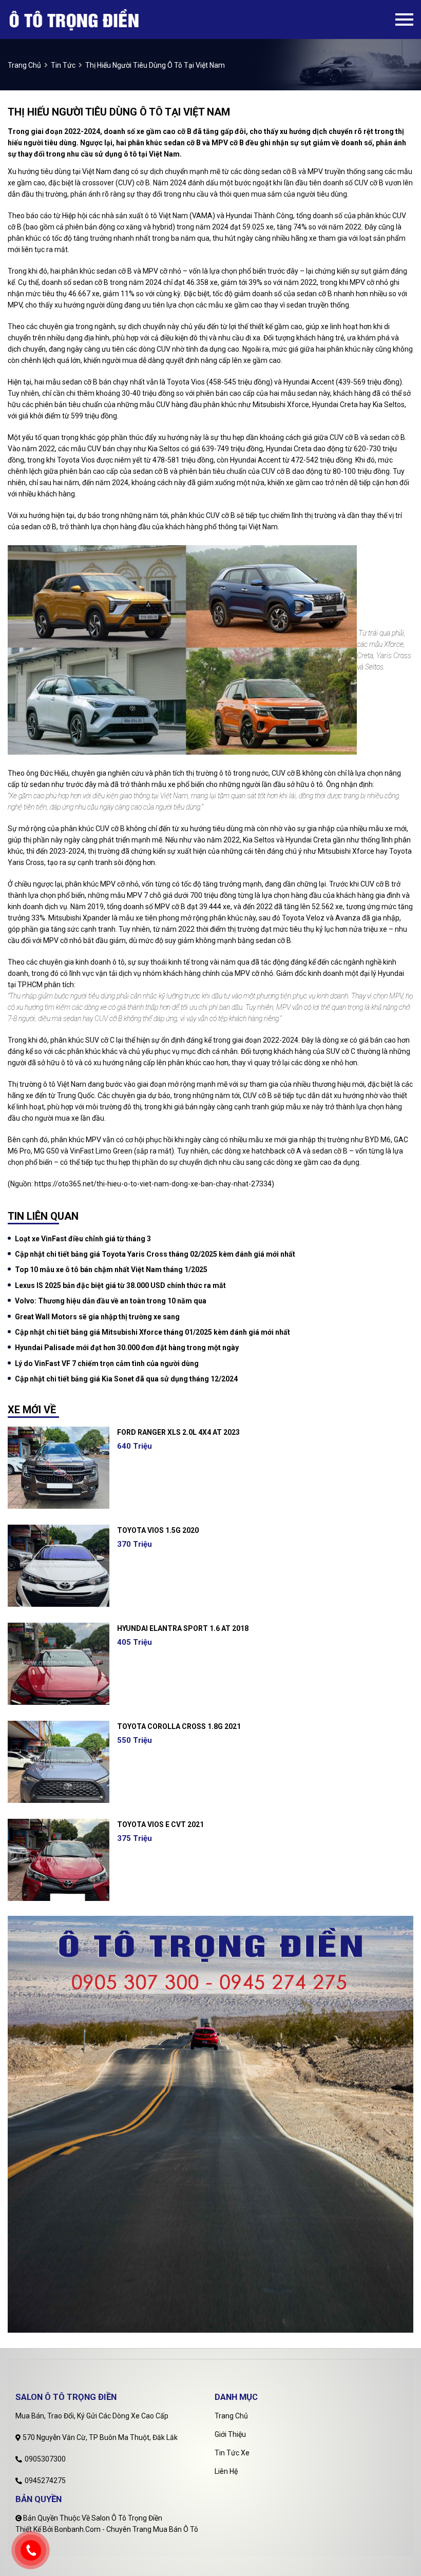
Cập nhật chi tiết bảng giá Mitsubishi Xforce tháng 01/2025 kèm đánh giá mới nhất (152, 1332)
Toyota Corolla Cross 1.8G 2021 (179, 1726)
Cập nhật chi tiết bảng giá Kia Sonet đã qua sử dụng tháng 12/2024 (126, 1379)
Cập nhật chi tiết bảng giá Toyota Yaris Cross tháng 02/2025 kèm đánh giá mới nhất (155, 1254)
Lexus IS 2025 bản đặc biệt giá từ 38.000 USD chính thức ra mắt (120, 1285)
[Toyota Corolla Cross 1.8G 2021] (59, 1762)
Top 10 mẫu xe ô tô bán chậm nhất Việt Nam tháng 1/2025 (111, 1270)
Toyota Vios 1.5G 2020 (158, 1530)
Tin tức (63, 65)
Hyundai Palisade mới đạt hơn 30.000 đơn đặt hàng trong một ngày (127, 1348)
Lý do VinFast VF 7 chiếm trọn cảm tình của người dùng (107, 1363)
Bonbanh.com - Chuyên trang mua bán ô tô (126, 2529)
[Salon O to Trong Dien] (91, 20)
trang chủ (24, 65)
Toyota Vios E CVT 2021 (160, 1824)
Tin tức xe (232, 2453)
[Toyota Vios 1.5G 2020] (59, 1566)
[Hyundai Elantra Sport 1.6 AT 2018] (59, 1664)
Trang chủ (231, 2416)
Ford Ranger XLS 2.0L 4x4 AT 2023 (178, 1432)
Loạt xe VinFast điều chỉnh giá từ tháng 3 (83, 1239)
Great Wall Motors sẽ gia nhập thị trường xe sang (97, 1317)
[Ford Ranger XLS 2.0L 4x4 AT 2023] (59, 1468)
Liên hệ (226, 2471)
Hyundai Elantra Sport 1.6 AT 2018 (183, 1628)
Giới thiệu (230, 2434)
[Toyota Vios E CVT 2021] (59, 1860)
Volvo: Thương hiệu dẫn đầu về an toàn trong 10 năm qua (111, 1301)
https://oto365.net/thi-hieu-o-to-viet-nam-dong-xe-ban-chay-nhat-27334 (153, 1184)
